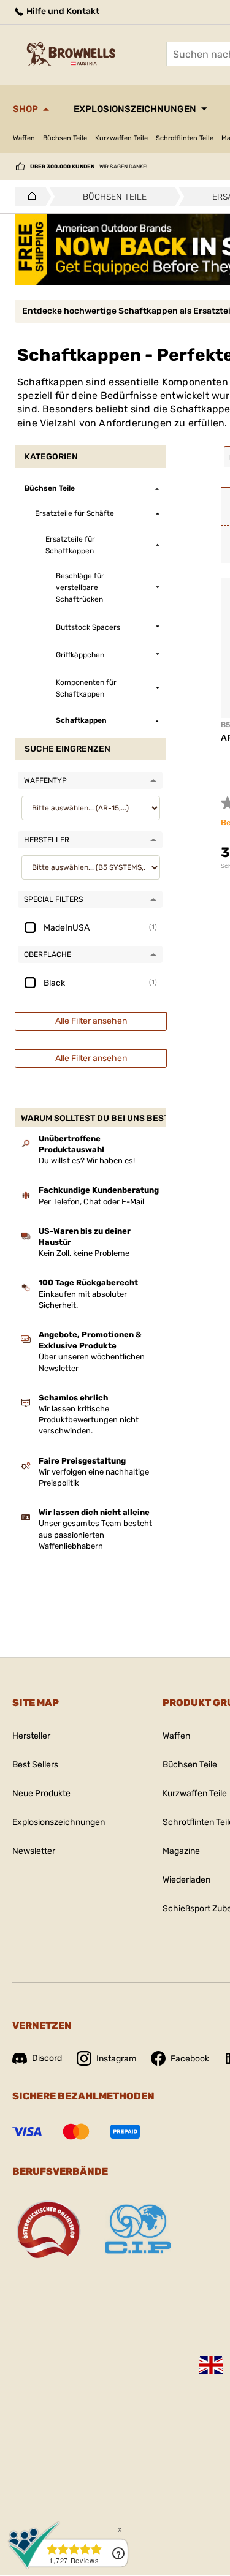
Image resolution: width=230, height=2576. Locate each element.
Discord (47, 2058)
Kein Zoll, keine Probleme (84, 1253)
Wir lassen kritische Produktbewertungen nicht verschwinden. (89, 1420)
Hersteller (31, 1736)
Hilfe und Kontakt (62, 11)
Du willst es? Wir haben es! (87, 1161)
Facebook (190, 2059)
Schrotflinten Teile (185, 138)
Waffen (24, 138)
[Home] (29, 197)
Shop (25, 109)
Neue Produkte (41, 1793)
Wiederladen (186, 1880)
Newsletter (34, 1851)
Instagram (116, 2059)
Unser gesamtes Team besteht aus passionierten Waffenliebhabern (95, 1534)
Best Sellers (35, 1765)
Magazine (181, 1851)
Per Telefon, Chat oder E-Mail (91, 1202)
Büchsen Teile (65, 138)
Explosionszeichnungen (135, 109)
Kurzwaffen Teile (121, 138)
